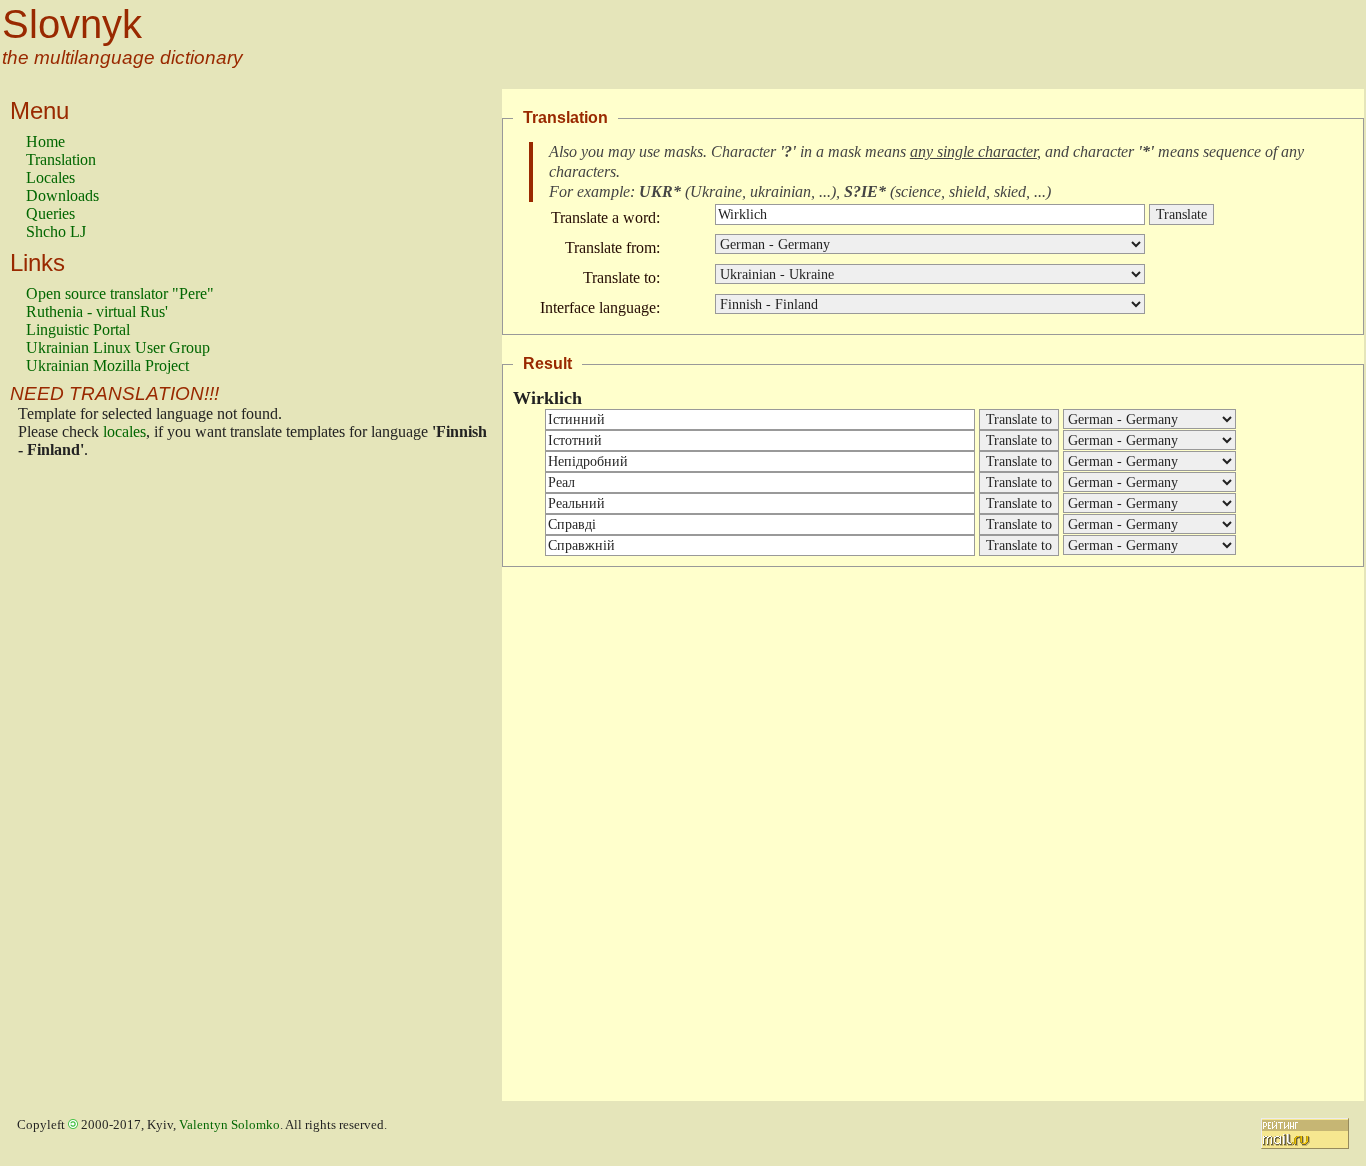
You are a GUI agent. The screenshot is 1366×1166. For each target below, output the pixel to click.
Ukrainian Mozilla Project (107, 365)
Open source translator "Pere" (120, 293)
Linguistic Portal (78, 329)
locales (124, 431)
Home (45, 141)
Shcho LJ (56, 231)
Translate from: (612, 247)
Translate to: (621, 277)
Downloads (62, 195)
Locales (50, 177)
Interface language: (600, 307)
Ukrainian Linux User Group (118, 347)
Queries (50, 213)
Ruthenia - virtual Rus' (97, 311)
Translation (61, 159)
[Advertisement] (106, 785)
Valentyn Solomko (229, 1125)
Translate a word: (605, 217)
